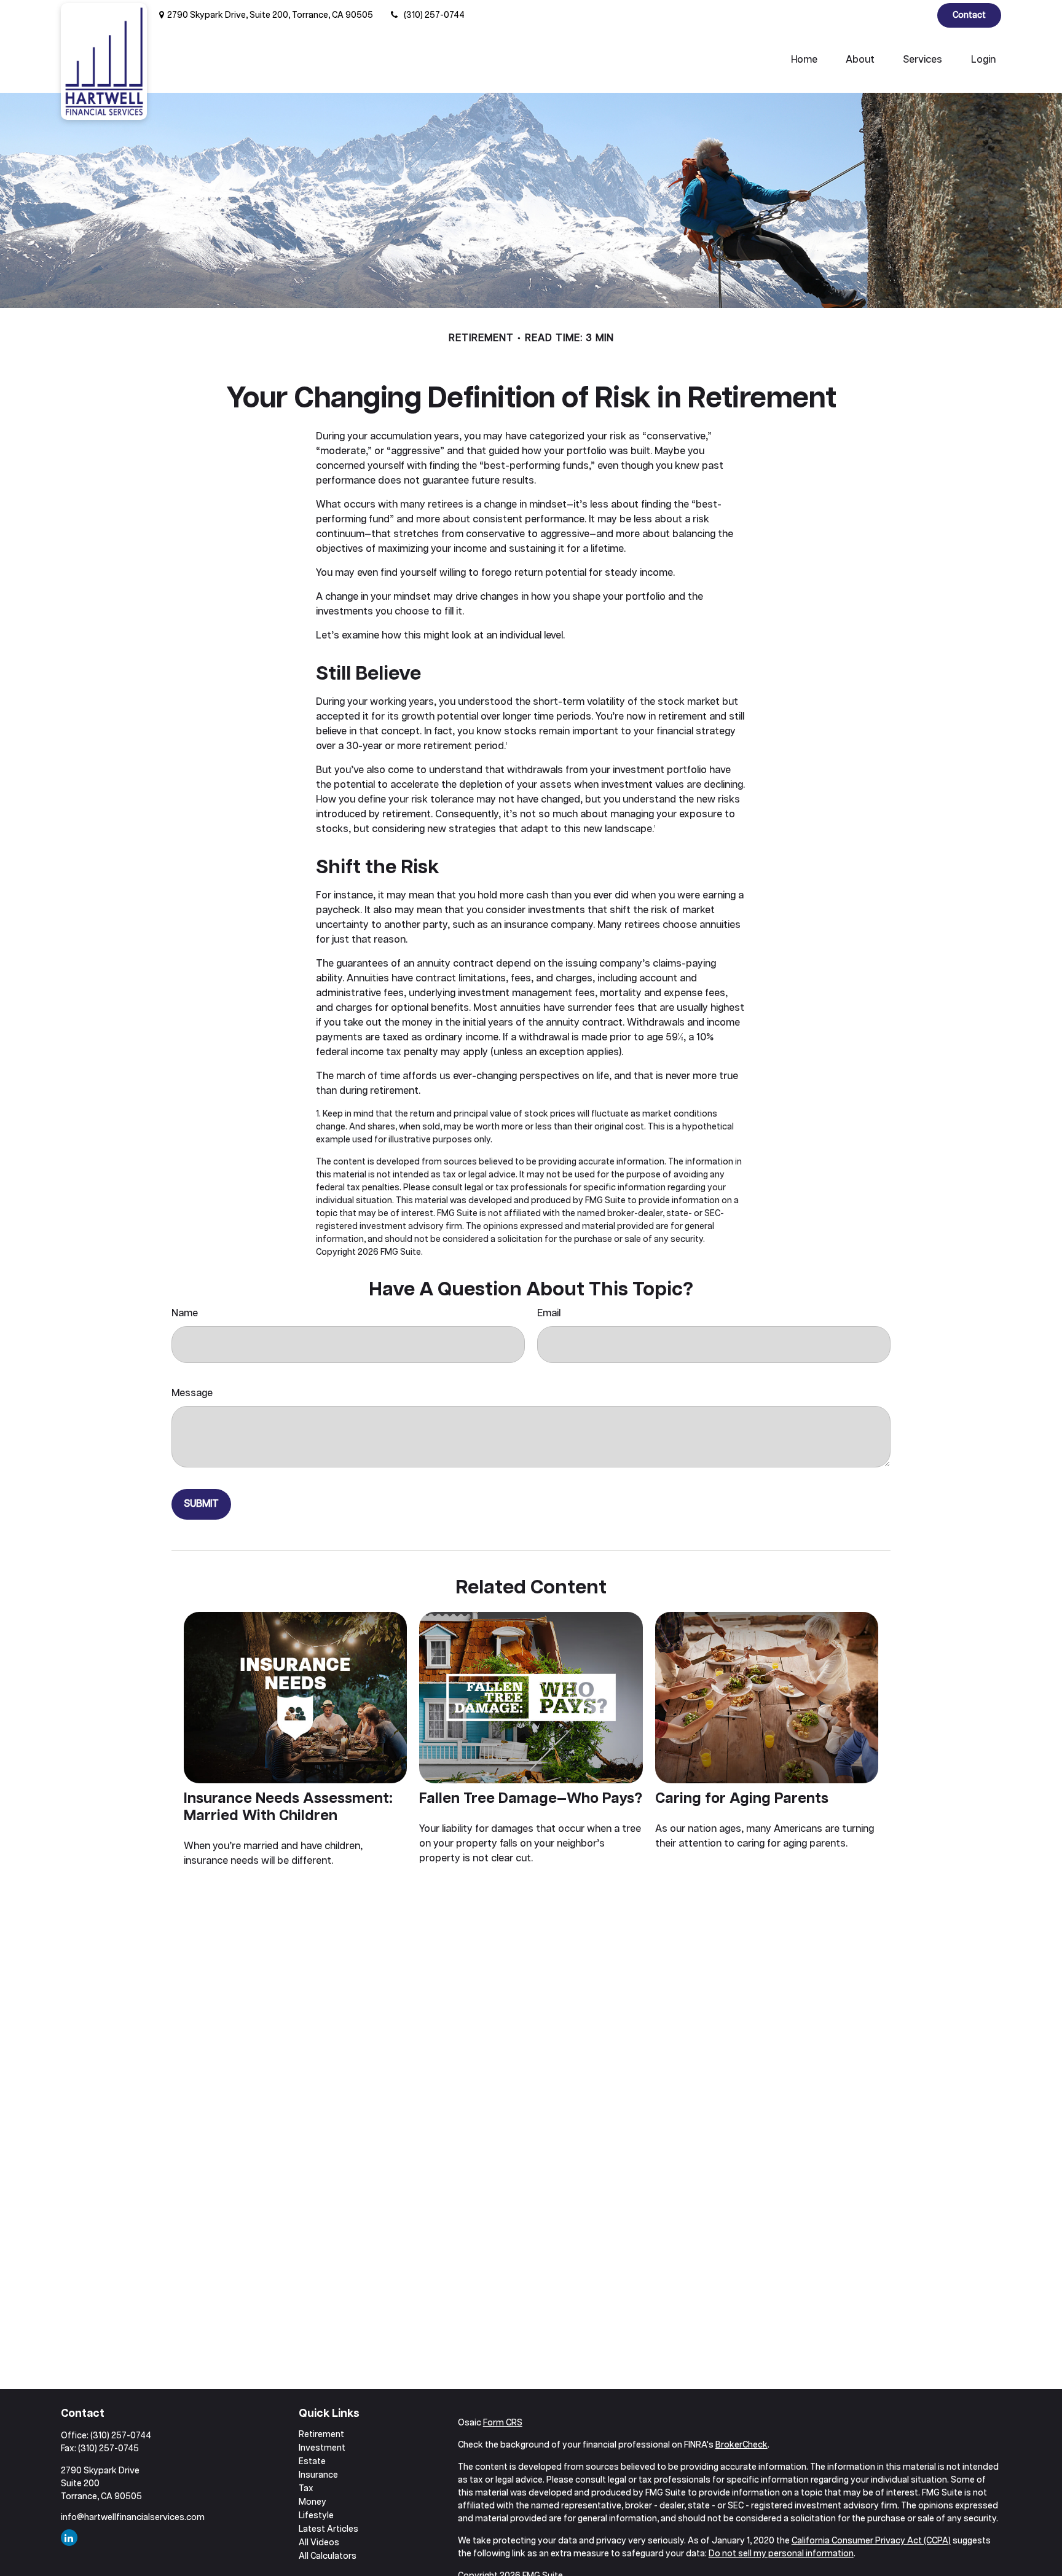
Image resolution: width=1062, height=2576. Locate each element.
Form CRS (503, 2423)
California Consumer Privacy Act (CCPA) (871, 2541)
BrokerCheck (741, 2445)
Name (185, 1314)
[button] (804, 60)
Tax (306, 2489)
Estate (312, 2462)
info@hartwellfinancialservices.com (133, 2518)
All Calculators (328, 2556)
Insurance (318, 2475)
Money (313, 2502)
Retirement (321, 2435)
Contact (969, 15)
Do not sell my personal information (781, 2554)
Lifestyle (316, 2516)
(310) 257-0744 (434, 15)
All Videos (319, 2543)
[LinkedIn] (917, 15)
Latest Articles (328, 2529)
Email (549, 1314)
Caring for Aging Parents (742, 1799)
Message (192, 1393)
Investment (322, 2448)
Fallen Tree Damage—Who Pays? (531, 1799)
